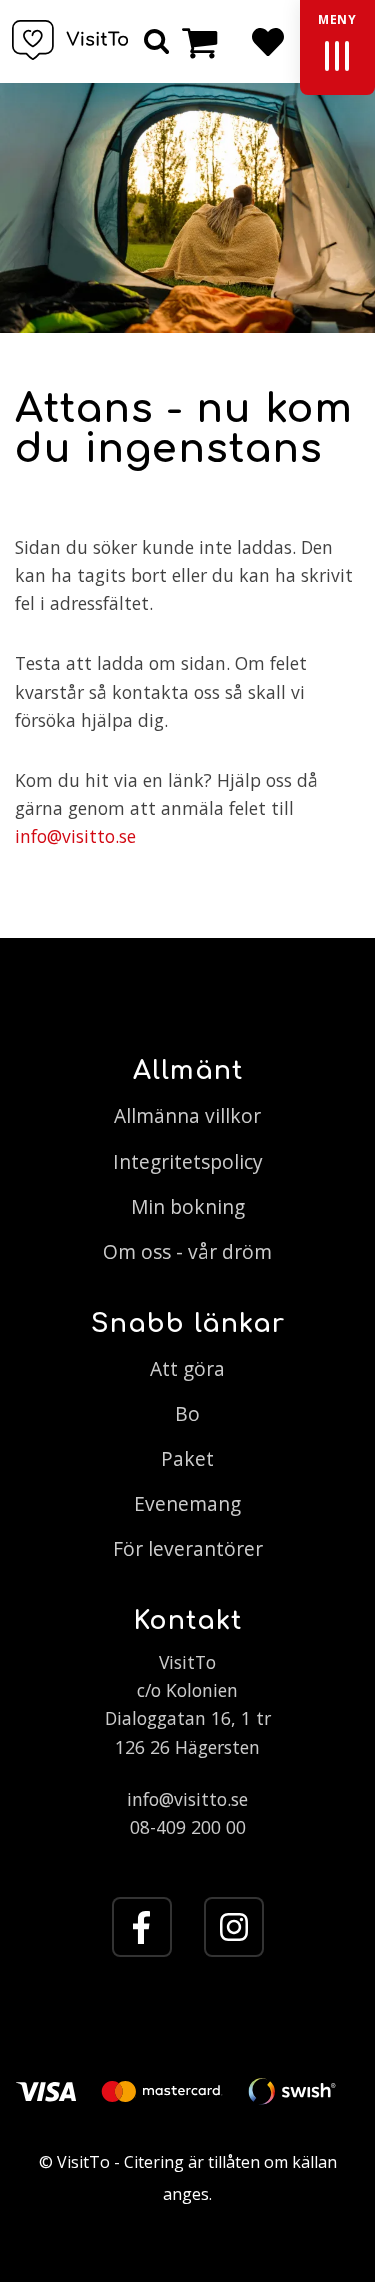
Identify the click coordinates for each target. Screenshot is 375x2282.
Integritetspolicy (188, 1161)
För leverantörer (188, 1548)
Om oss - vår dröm (187, 1251)
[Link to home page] (70, 40)
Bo (187, 1413)
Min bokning (188, 1206)
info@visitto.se (75, 836)
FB (142, 1927)
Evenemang (187, 1503)
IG (234, 1927)
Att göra (187, 1368)
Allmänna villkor (187, 1115)
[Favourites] (267, 41)
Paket (187, 1458)
